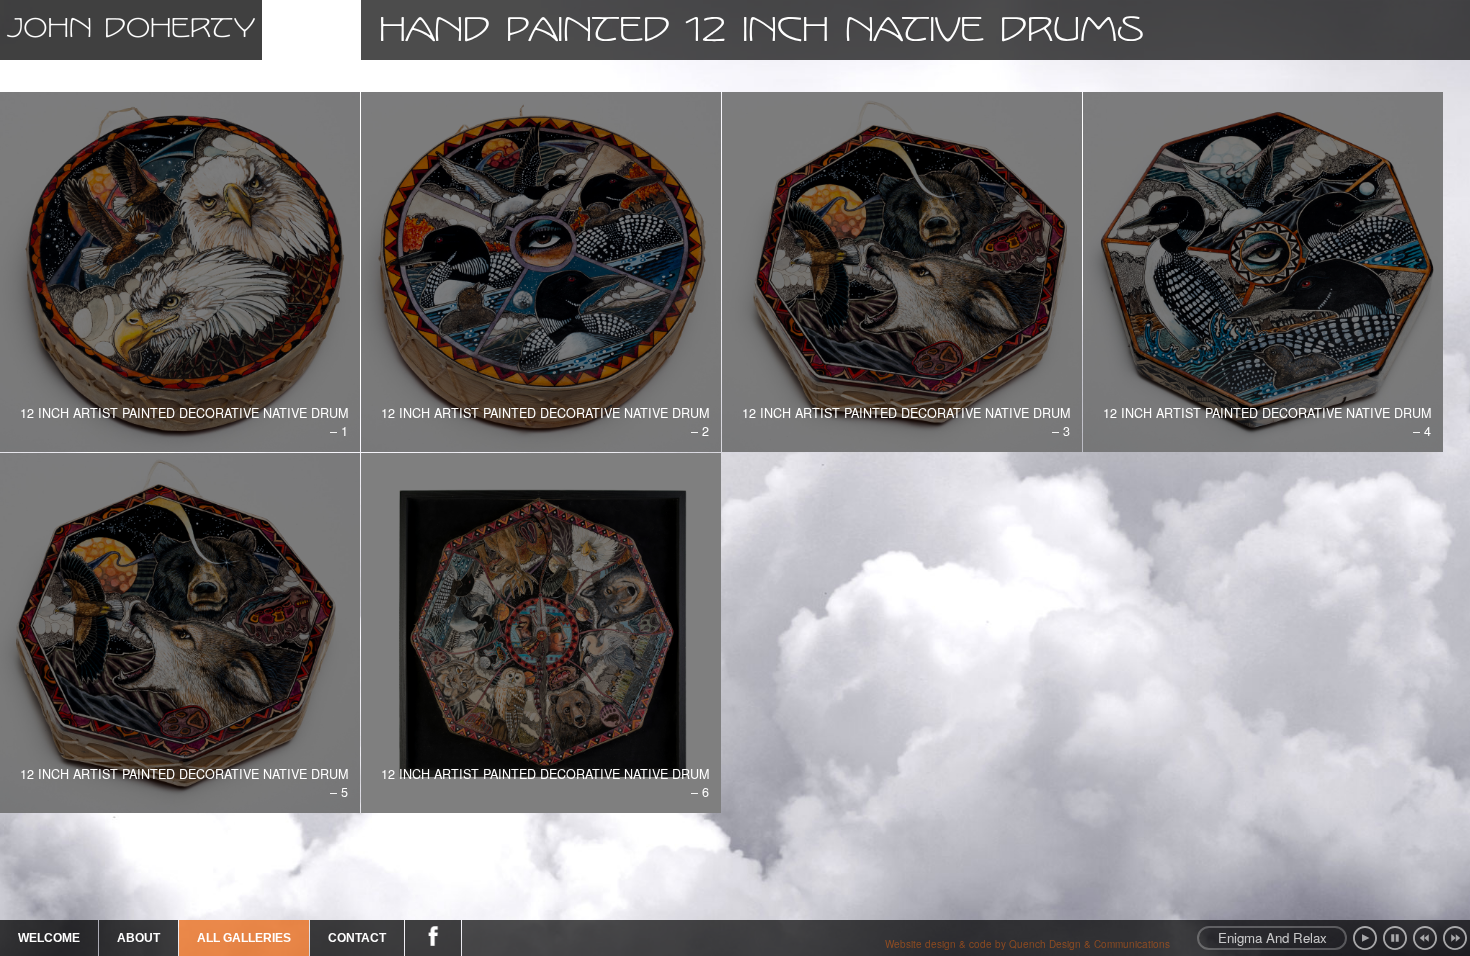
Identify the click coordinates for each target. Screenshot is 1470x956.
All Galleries (244, 938)
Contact (357, 938)
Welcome (49, 938)
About (138, 938)
